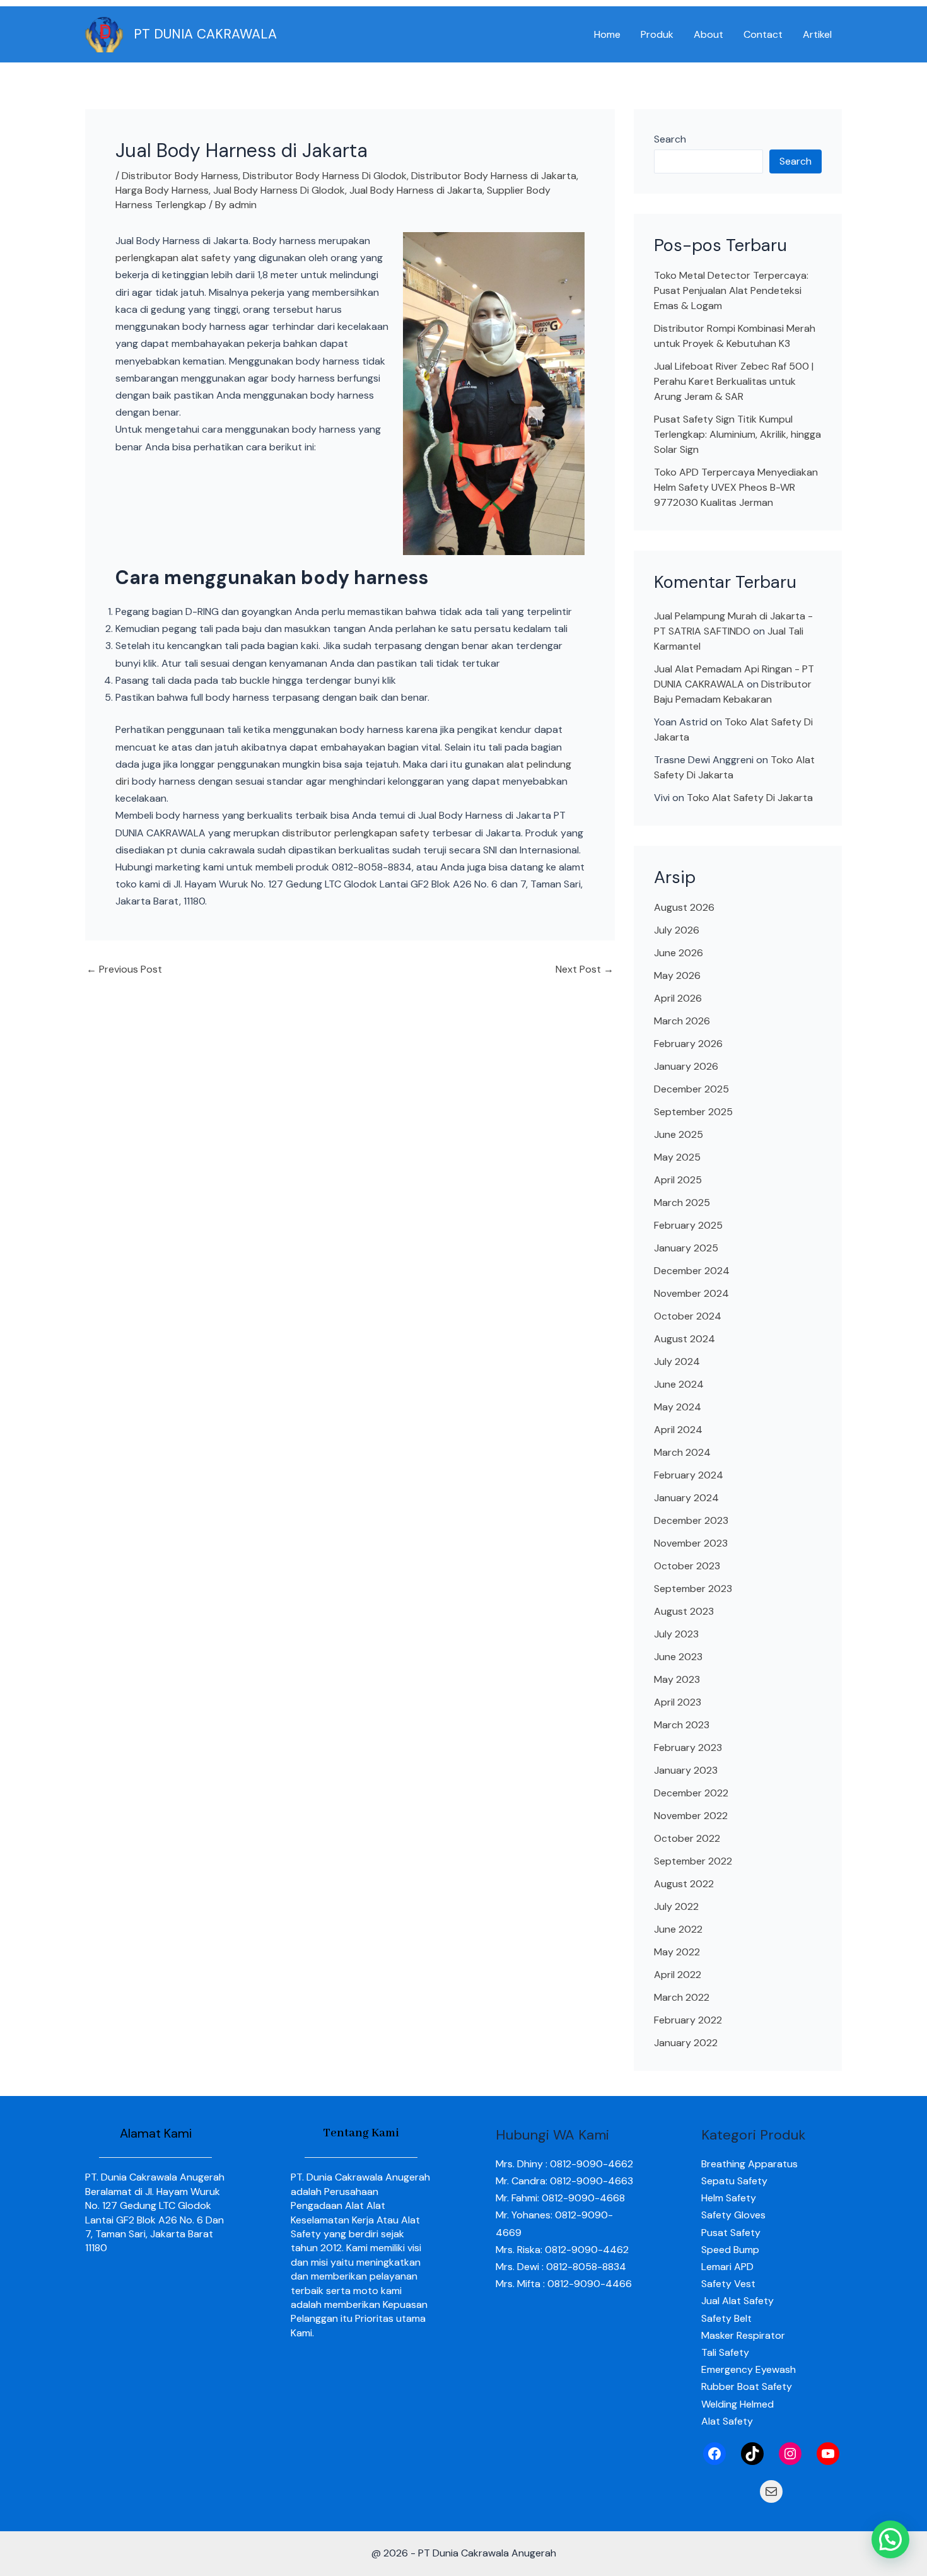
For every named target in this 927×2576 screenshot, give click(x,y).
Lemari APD (727, 2267)
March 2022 (682, 1997)
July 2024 (677, 1361)
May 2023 (677, 1679)
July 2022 (676, 1906)
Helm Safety (729, 2198)
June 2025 (679, 1134)
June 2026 (679, 953)
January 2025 (686, 1248)
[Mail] (771, 2491)
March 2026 (682, 1021)
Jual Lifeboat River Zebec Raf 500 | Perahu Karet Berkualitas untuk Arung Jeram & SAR (734, 381)
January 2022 (686, 2043)
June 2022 (678, 1929)
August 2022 (684, 1884)
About (708, 34)
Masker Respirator (743, 2335)
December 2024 (692, 1271)
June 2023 (678, 1657)
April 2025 (678, 1180)
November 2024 (691, 1293)
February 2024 (689, 1475)
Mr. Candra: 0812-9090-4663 (564, 2181)
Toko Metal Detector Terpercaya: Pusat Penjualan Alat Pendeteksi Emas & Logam (731, 290)
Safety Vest (728, 2284)
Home (607, 34)
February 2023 (688, 1748)
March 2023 (682, 1725)
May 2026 (677, 975)
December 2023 (691, 1520)
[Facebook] (714, 2454)
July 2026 (677, 930)
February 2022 (688, 2020)
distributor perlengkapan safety (356, 833)
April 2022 (678, 1975)
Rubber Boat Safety (747, 2386)
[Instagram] (790, 2454)
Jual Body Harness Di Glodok (279, 190)
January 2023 (686, 1770)
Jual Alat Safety (738, 2301)
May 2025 (677, 1157)
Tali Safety (725, 2352)
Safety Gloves (733, 2215)
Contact (763, 34)
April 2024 (678, 1430)
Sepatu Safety (734, 2181)
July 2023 (676, 1634)
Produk (657, 34)
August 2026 (684, 907)
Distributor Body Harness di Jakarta (494, 176)
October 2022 (687, 1838)
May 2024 (678, 1407)
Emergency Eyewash (749, 2369)
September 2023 (693, 1589)
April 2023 (678, 1702)
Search (670, 139)
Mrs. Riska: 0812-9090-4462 (562, 2250)
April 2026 (678, 998)
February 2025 (688, 1225)
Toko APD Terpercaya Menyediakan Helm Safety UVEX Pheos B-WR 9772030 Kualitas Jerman (736, 487)
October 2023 (687, 1566)
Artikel (817, 34)
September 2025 (693, 1112)
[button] (890, 2539)
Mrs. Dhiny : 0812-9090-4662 (564, 2164)
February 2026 (688, 1044)
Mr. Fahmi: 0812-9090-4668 (560, 2198)
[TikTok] (752, 2454)
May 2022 (677, 1952)
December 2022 (691, 1793)
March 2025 (682, 1203)
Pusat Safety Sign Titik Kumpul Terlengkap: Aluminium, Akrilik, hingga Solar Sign (738, 434)
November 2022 (691, 1816)
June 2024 (679, 1384)
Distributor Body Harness (180, 176)
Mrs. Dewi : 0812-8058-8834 (561, 2267)
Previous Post (124, 969)
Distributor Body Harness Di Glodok (325, 176)
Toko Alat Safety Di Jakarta (750, 798)
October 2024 (688, 1316)
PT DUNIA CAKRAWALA (205, 34)
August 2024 (685, 1339)
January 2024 (686, 1498)
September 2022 (693, 1861)
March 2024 (682, 1452)
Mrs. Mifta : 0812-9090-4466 (564, 2284)
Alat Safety (727, 2421)
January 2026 (686, 1066)
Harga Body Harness (162, 190)
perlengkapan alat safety (173, 258)
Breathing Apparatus (749, 2164)
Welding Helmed (738, 2404)
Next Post (585, 969)
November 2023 (691, 1543)
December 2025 (691, 1089)
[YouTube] (828, 2454)
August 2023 (684, 1611)
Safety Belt (726, 2318)
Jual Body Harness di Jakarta (416, 190)
